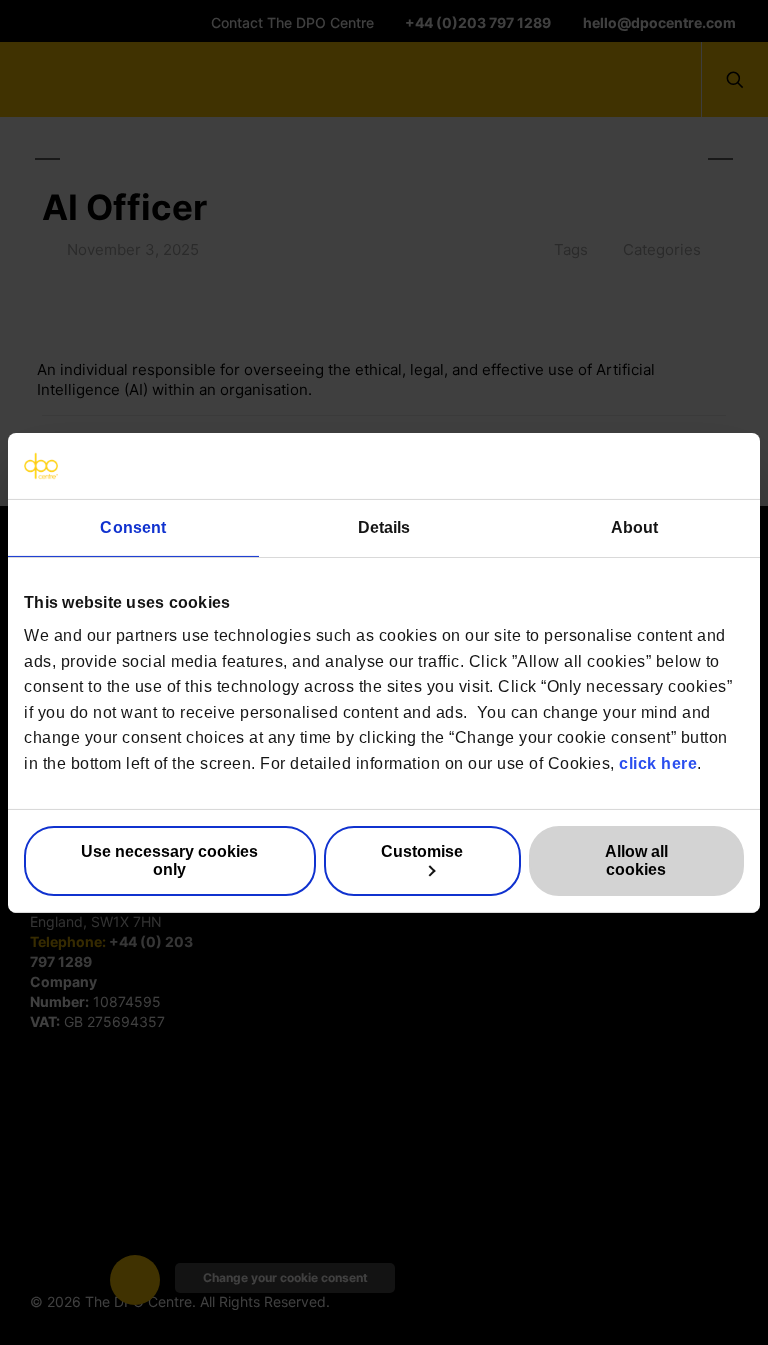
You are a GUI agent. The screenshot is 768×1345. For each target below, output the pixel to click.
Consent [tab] (133, 526)
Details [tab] (384, 526)
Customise (422, 851)
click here (658, 763)
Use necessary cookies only (169, 860)
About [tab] (635, 526)
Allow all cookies (636, 860)
